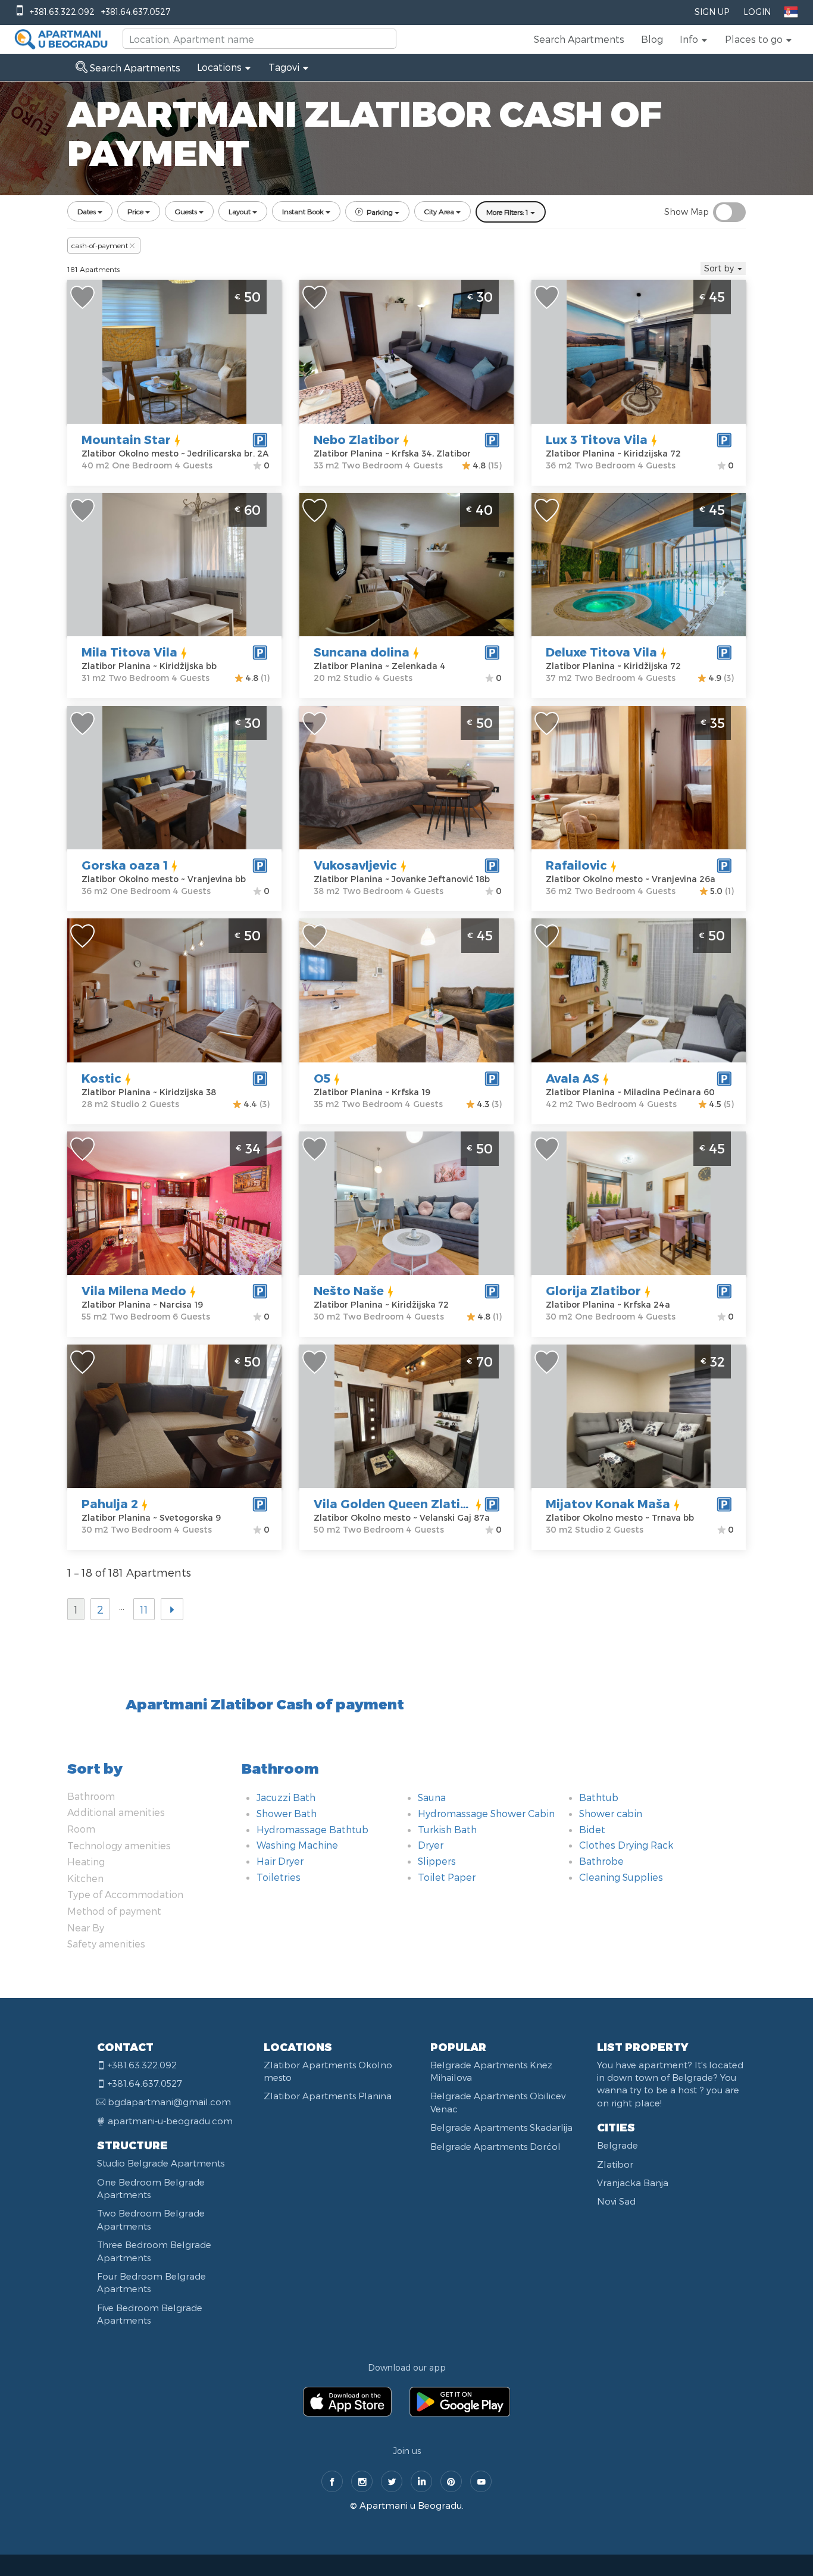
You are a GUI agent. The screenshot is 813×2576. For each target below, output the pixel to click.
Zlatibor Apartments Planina (328, 2096)
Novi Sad (616, 2201)
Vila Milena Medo (134, 1290)
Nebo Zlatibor (357, 439)
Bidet (592, 1829)
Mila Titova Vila (129, 652)
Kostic (101, 1078)
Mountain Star (126, 439)
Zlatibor (615, 2164)
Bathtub (599, 1797)
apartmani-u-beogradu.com (170, 2121)
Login (757, 12)
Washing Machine (297, 1845)
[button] (694, 39)
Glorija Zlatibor (593, 1290)
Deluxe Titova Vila (601, 652)
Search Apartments (579, 39)
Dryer (431, 1845)
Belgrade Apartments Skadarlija (501, 2127)
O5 (322, 1078)
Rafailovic (576, 865)
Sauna (432, 1797)
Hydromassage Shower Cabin (486, 1813)
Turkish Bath (447, 1829)
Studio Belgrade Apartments (161, 2163)
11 (144, 1609)
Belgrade (617, 2145)
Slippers (437, 1861)
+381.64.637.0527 (136, 12)
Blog (652, 39)
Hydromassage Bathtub (312, 1829)
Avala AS (573, 1078)
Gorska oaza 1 (125, 865)
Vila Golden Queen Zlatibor (398, 1503)
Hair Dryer (280, 1861)
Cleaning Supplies (621, 1877)
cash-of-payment (100, 245)
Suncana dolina (362, 652)
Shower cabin (611, 1813)
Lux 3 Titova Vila (597, 439)
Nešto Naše (349, 1290)
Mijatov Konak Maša (608, 1503)
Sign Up (712, 12)
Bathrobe (601, 1861)
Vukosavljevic (355, 865)
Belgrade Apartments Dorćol (495, 2146)
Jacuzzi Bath (286, 1797)
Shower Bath (287, 1813)
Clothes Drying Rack (626, 1845)
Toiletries (279, 1877)
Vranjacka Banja (633, 2183)
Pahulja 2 (110, 1503)
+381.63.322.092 (62, 12)
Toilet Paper (447, 1877)
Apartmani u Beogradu (411, 2505)
